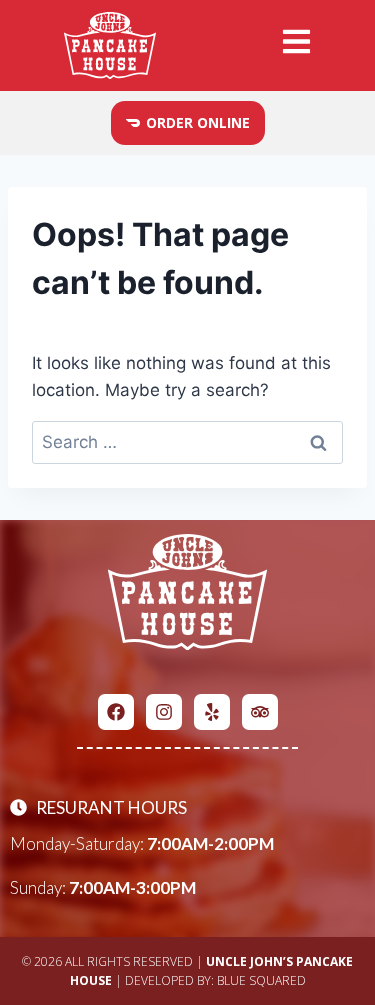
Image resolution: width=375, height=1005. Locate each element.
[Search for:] (187, 442)
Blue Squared (261, 980)
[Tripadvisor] (260, 712)
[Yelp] (212, 712)
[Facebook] (116, 712)
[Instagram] (164, 712)
